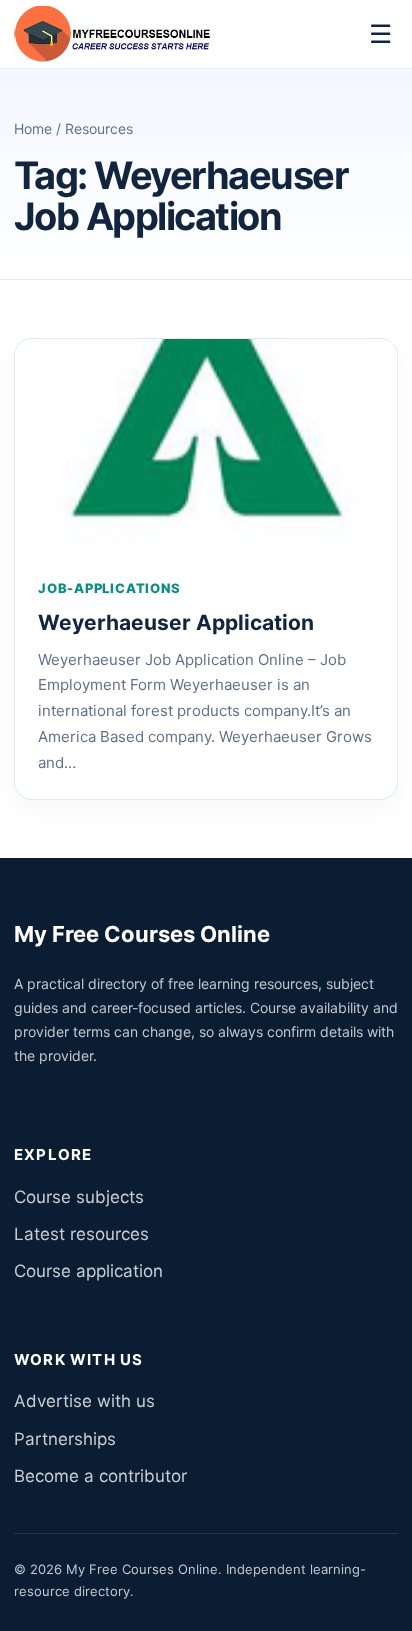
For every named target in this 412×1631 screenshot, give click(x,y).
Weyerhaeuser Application (176, 622)
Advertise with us (84, 1401)
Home (33, 128)
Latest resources (81, 1234)
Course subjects (79, 1197)
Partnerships (65, 1439)
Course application (88, 1271)
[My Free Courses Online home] (114, 34)
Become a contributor (100, 1476)
